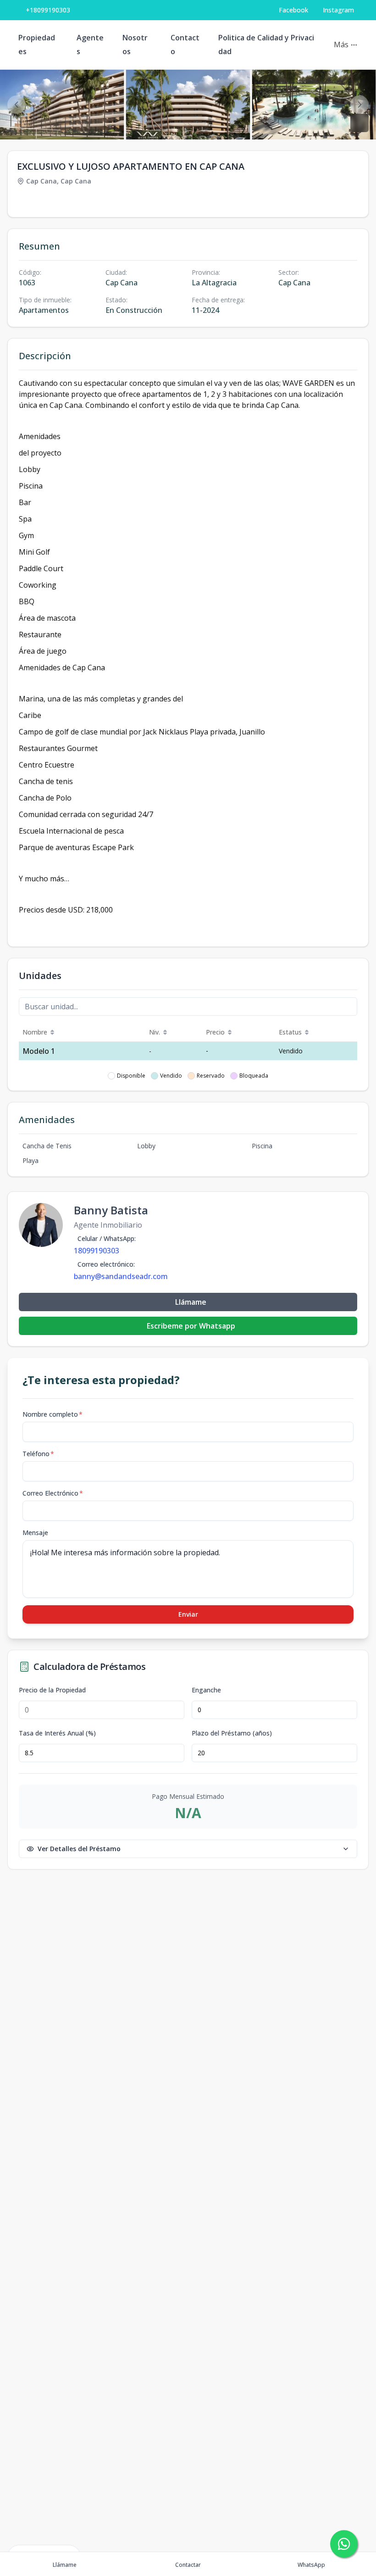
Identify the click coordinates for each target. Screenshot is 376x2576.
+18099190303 (48, 10)
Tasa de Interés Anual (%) (57, 1733)
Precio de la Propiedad (52, 1690)
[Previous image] (17, 105)
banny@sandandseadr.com (121, 1276)
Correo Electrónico (53, 1493)
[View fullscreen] (359, 123)
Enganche (206, 1690)
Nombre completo (53, 1414)
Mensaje (35, 1533)
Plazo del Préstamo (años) (232, 1733)
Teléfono (38, 1454)
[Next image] (359, 105)
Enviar (188, 1614)
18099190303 (97, 1251)
